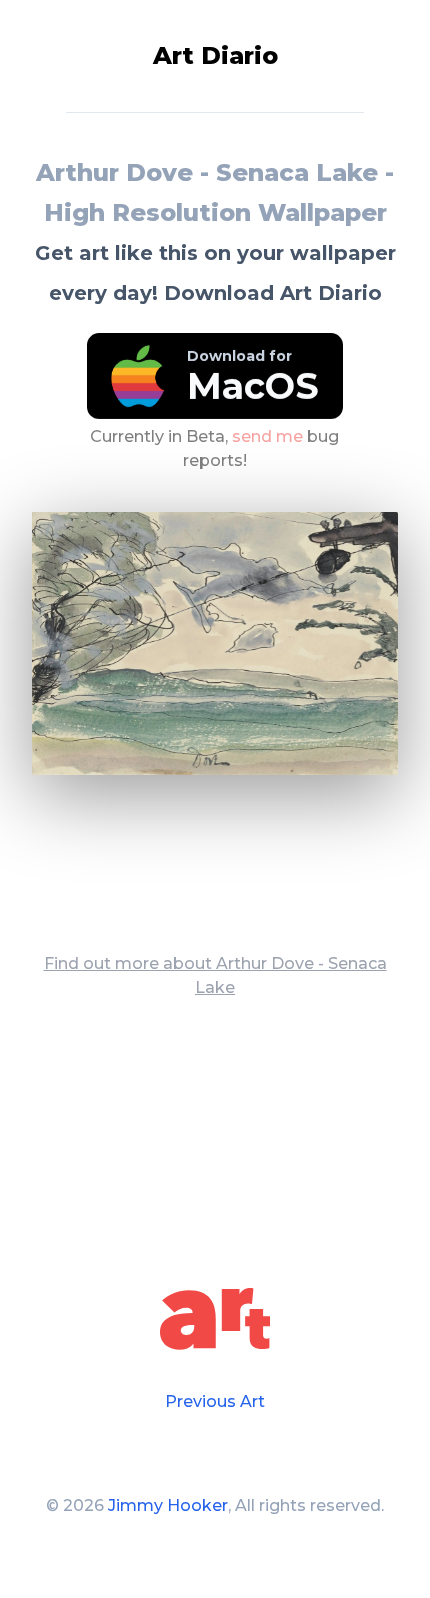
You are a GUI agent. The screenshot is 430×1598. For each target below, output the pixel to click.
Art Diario (215, 55)
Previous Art (215, 1401)
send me (267, 436)
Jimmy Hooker (168, 1505)
